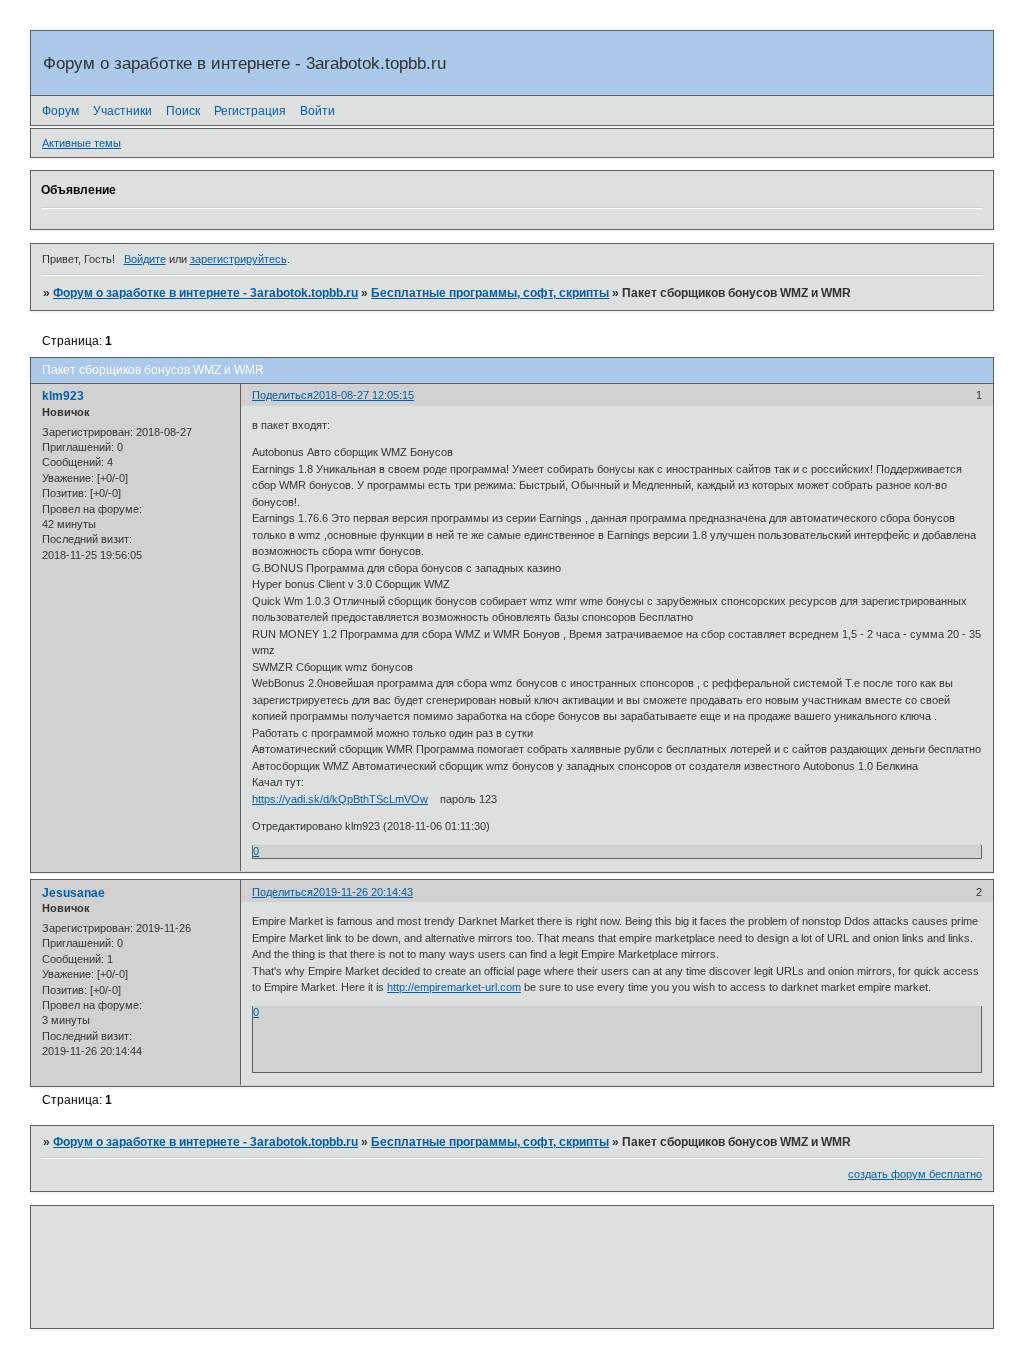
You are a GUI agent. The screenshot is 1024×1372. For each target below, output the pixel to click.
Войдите (145, 259)
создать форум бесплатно (915, 1174)
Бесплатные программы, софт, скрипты (490, 293)
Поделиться (282, 395)
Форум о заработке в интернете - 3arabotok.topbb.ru (205, 293)
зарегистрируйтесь (238, 259)
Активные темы (81, 143)
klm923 (63, 396)
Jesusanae (73, 893)
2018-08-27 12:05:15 (363, 395)
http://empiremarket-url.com (454, 987)
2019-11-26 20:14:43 (363, 892)
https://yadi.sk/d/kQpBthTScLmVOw (340, 799)
